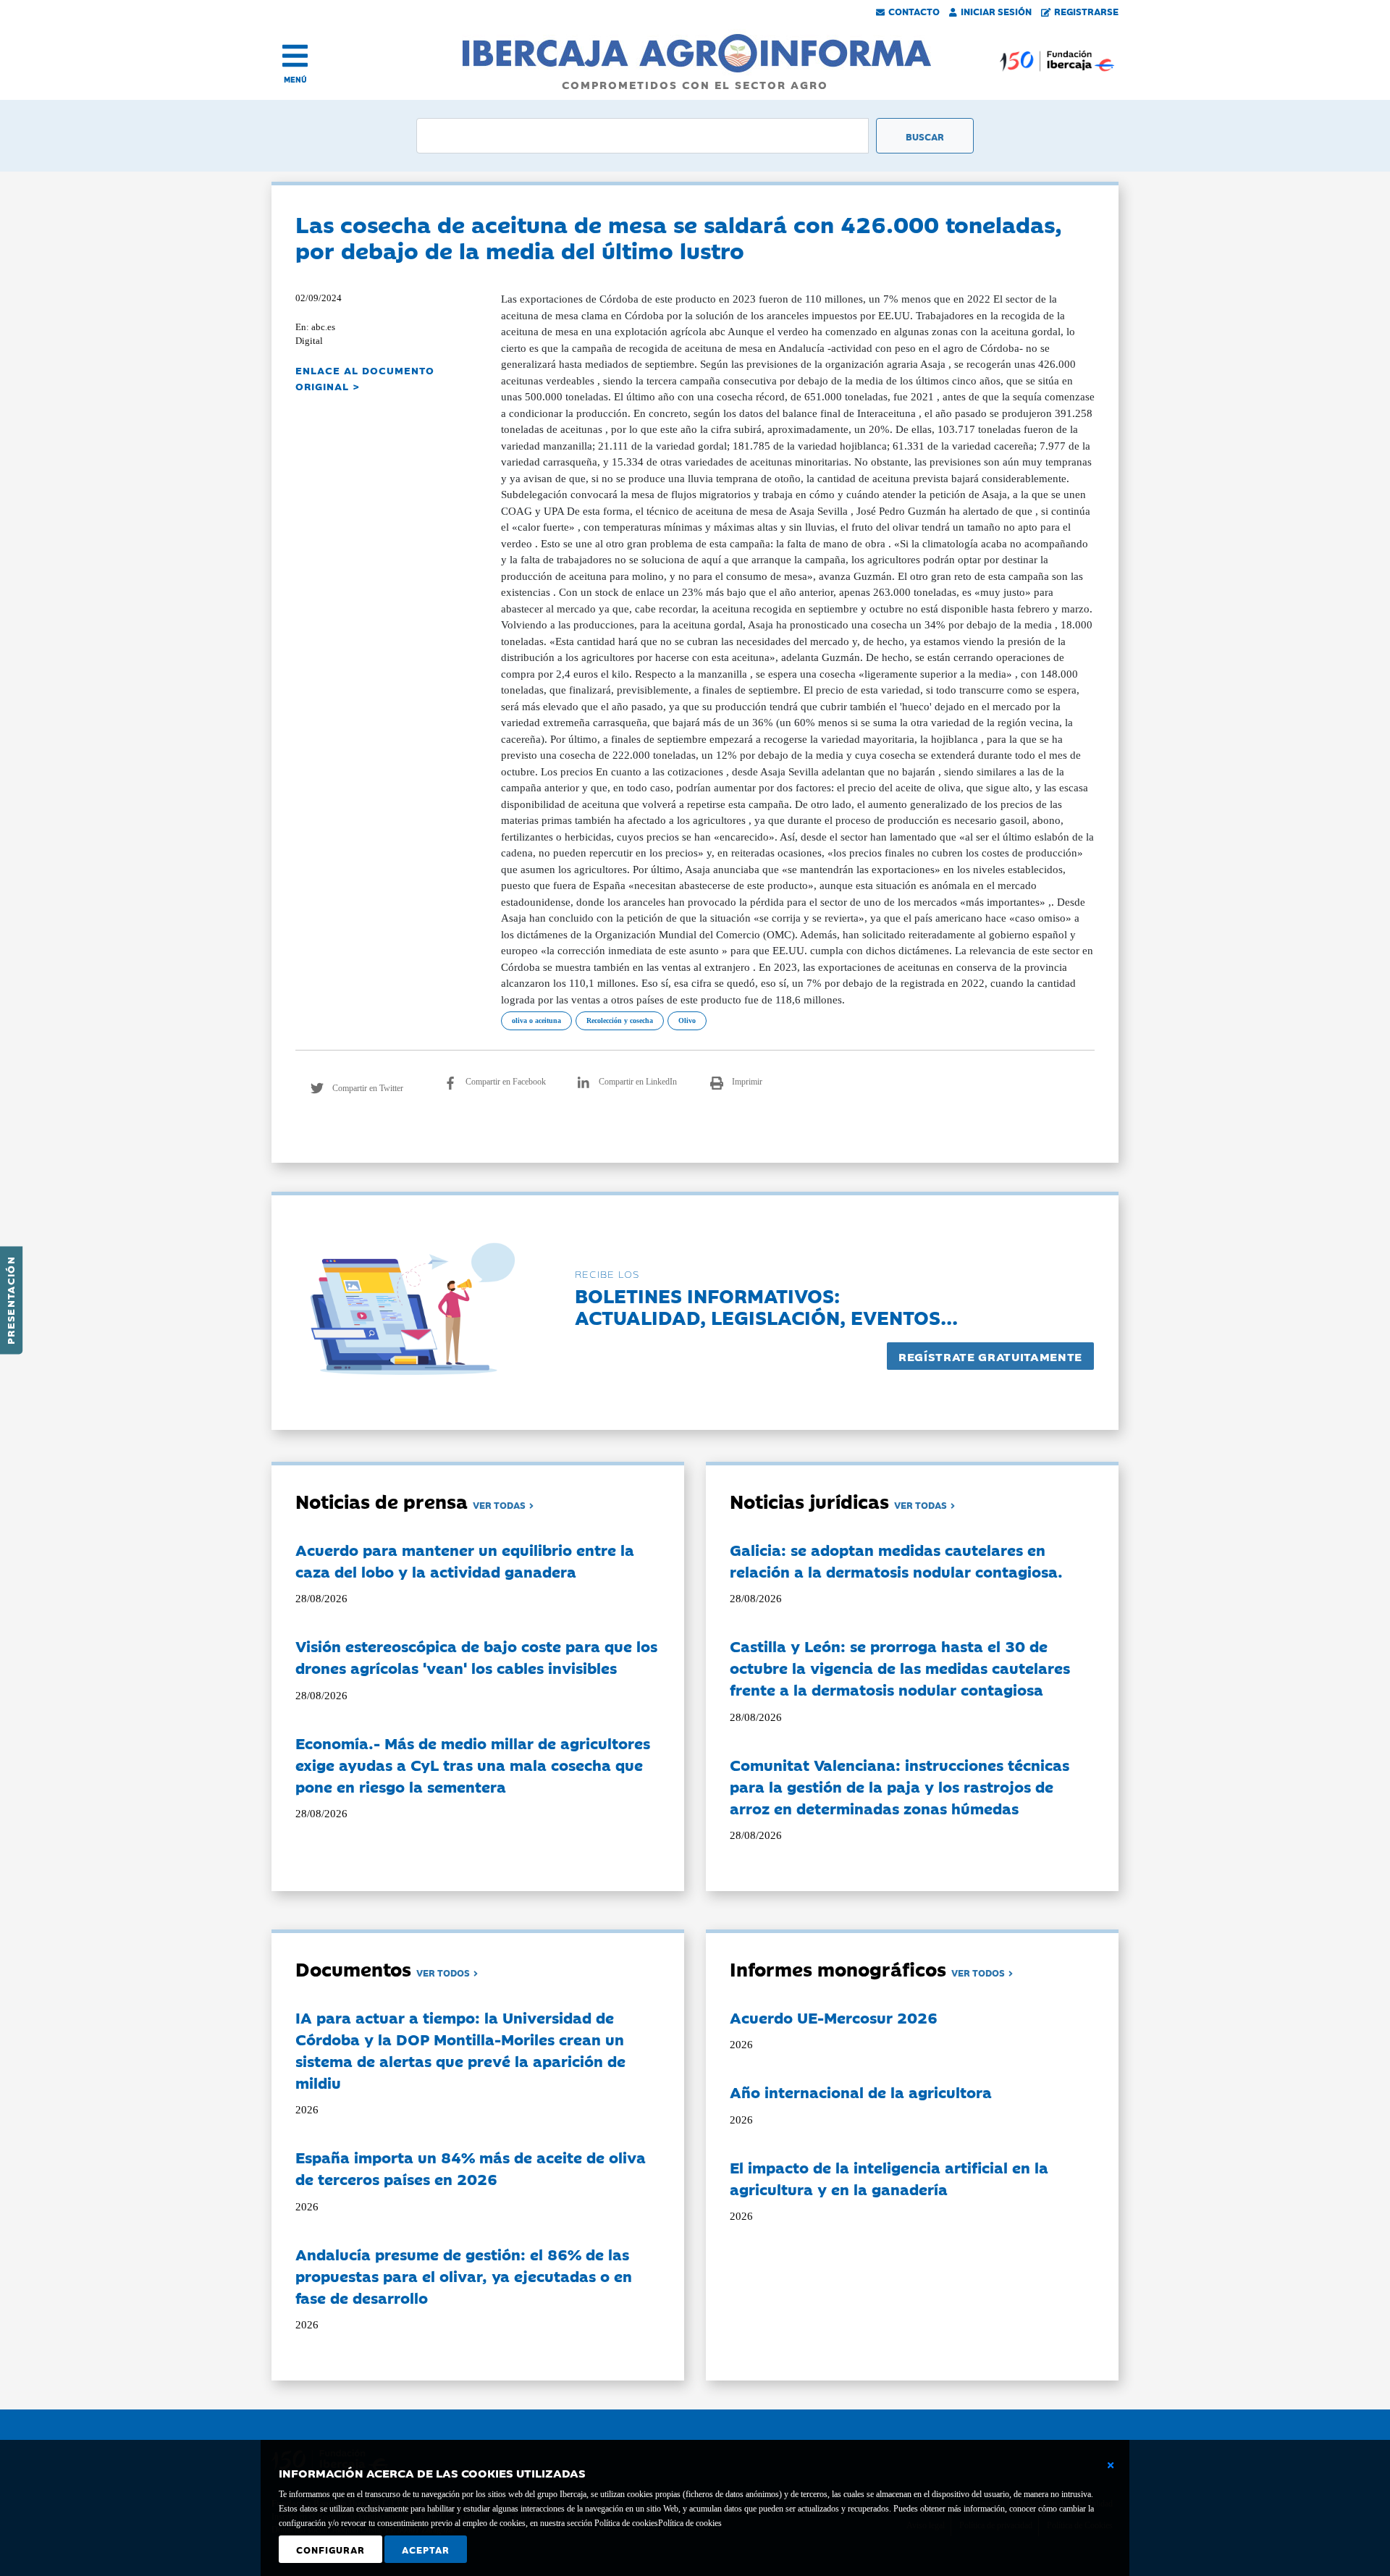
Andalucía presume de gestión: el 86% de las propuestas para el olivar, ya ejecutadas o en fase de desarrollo (464, 2276)
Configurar (330, 2549)
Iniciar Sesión (996, 11)
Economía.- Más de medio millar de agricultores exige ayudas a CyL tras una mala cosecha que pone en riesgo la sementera (473, 1764)
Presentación (10, 1300)
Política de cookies (690, 2523)
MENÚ (295, 79)
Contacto (914, 11)
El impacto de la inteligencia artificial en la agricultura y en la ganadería (889, 2178)
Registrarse (1086, 11)
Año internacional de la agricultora (861, 2092)
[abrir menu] (295, 56)
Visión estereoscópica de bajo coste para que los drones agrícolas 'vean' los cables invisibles (476, 1657)
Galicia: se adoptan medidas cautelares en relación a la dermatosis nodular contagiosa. (896, 1560)
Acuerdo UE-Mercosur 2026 (834, 2017)
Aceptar (426, 2549)
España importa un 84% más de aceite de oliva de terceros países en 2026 (471, 2168)
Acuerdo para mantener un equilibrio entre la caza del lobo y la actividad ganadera (465, 1560)
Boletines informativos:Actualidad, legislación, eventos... (766, 1306)
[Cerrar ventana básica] (1111, 2465)
